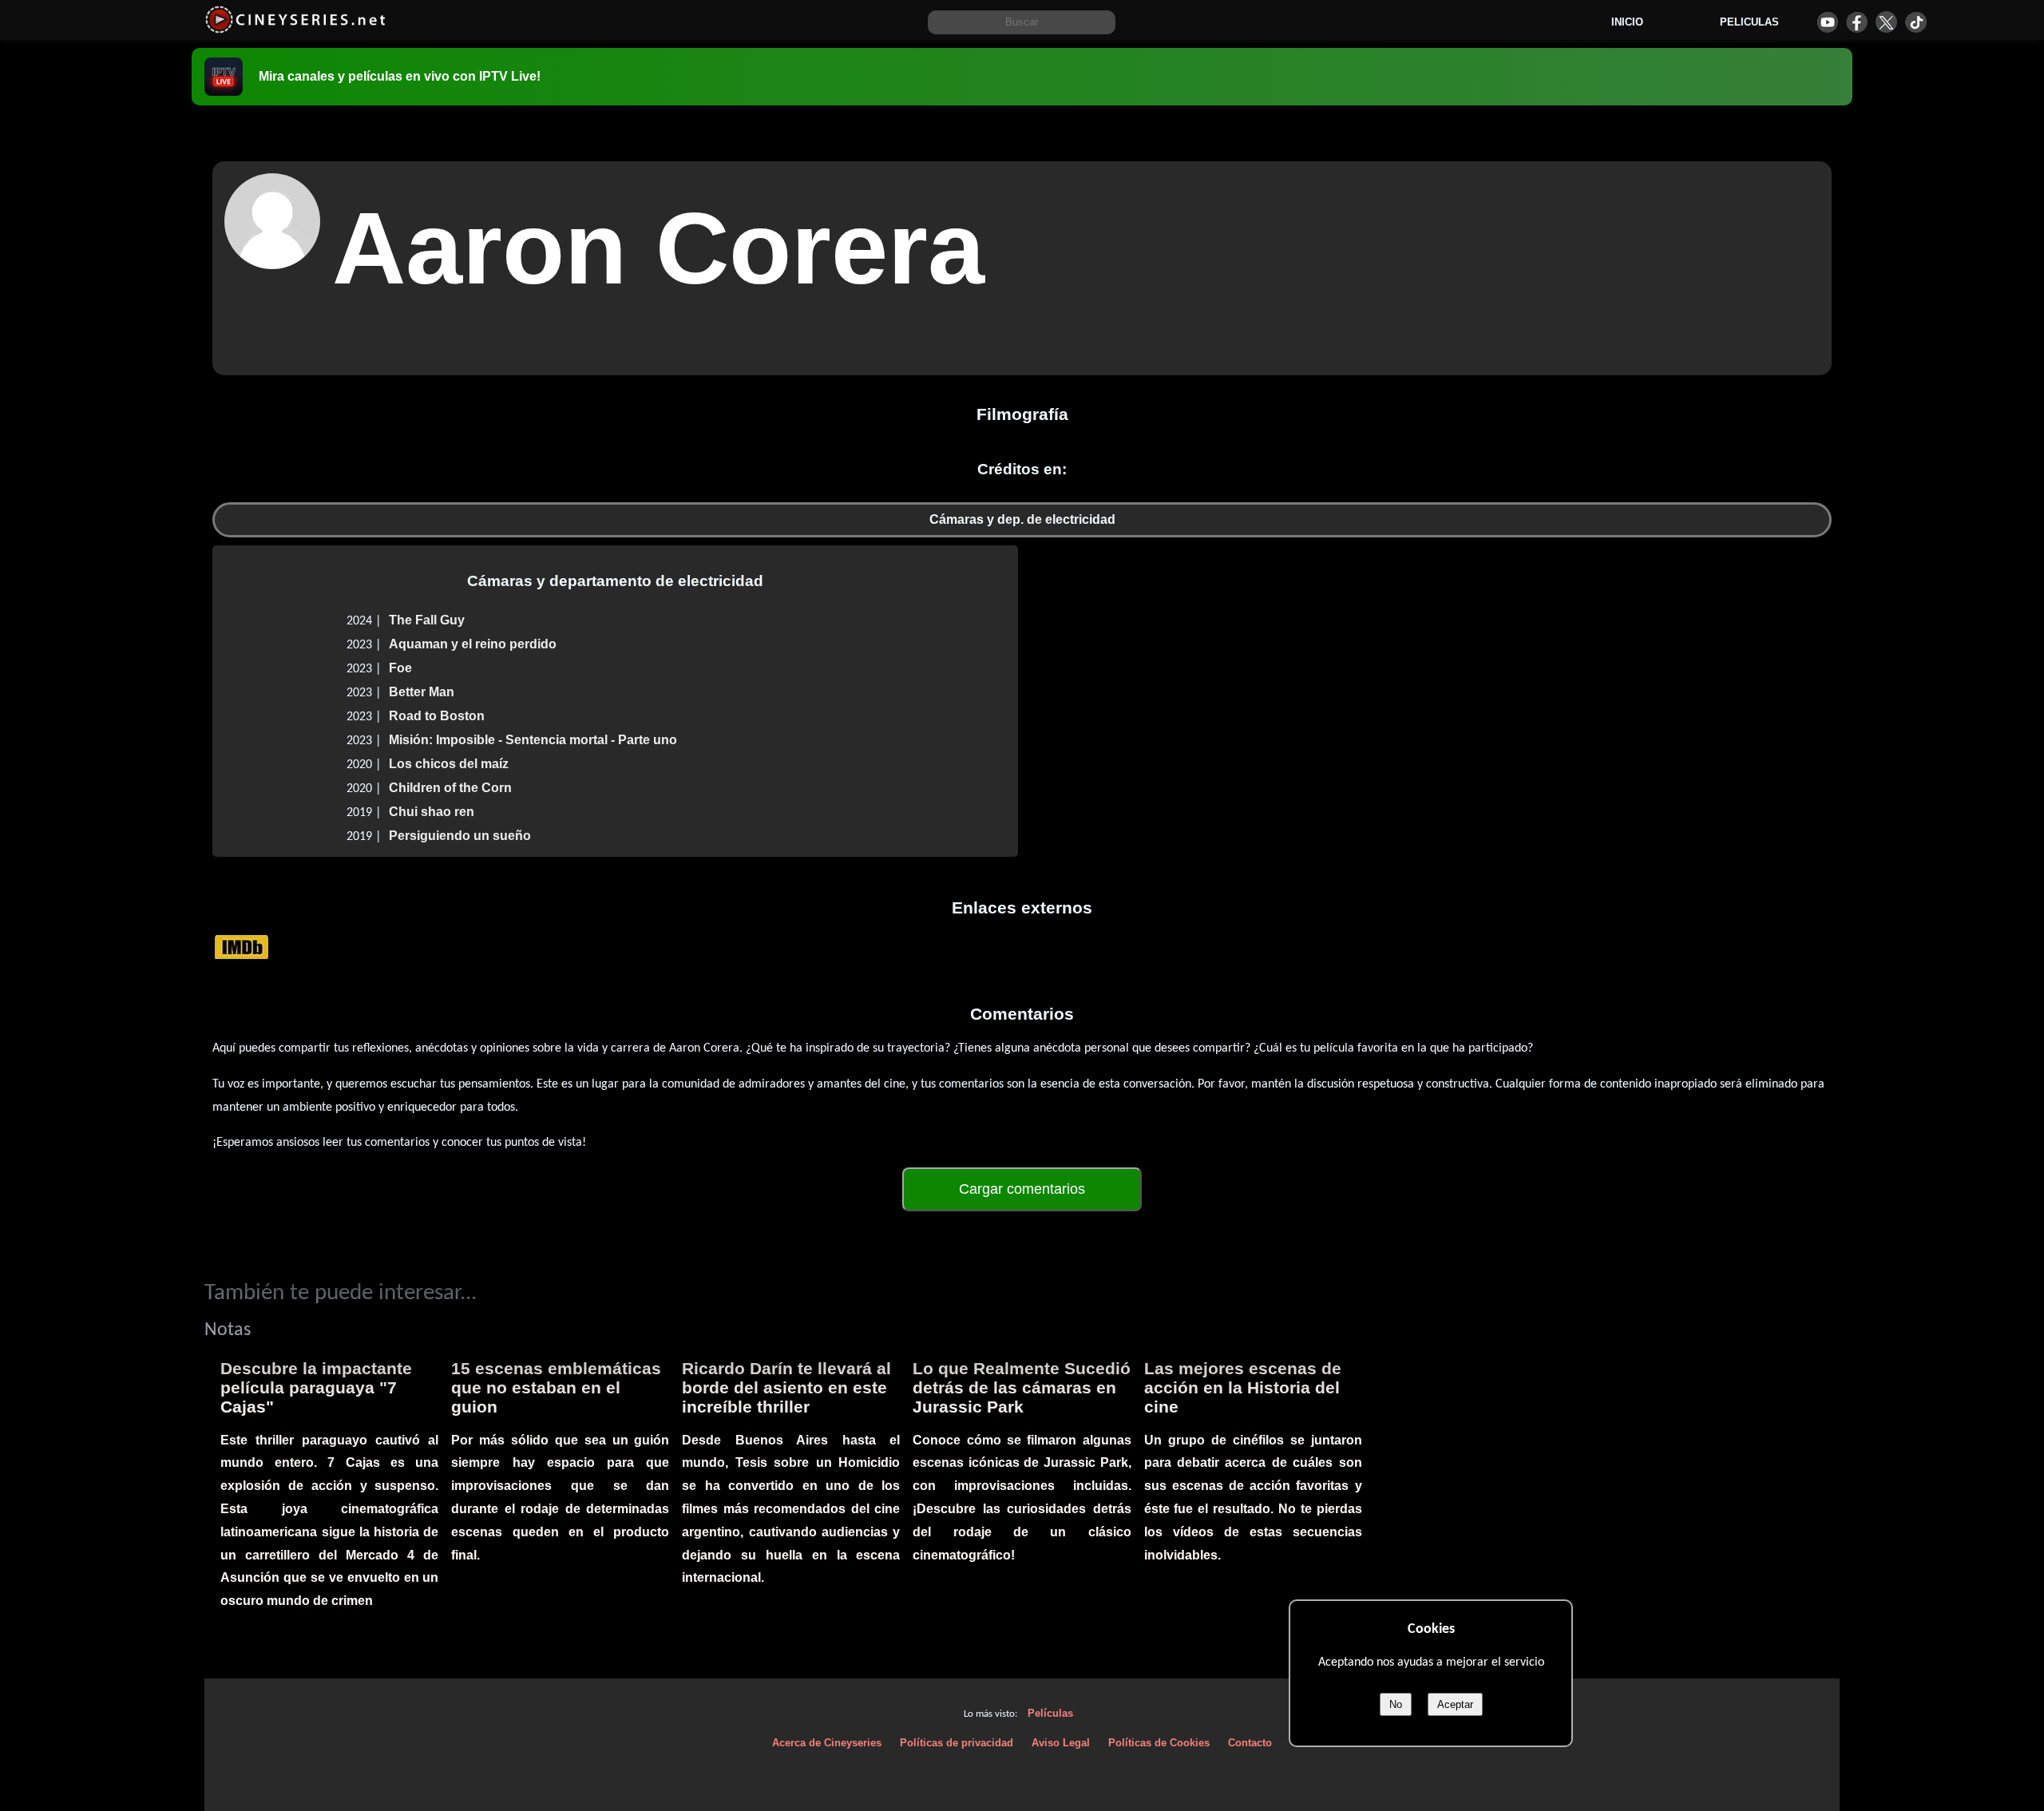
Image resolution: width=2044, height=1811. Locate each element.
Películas (1050, 1713)
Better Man (422, 692)
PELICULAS (1749, 22)
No (1396, 1704)
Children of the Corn (450, 788)
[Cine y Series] (295, 31)
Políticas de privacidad (957, 1743)
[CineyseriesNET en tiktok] (1916, 22)
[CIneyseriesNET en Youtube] (1827, 22)
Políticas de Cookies (1159, 1743)
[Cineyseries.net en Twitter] (1886, 22)
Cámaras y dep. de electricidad (1022, 519)
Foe (400, 668)
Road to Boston (437, 716)
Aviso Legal (1061, 1743)
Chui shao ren (432, 812)
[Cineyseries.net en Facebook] (1857, 22)
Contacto (1250, 1743)
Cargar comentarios (1022, 1189)
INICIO (1627, 22)
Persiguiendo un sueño (460, 836)
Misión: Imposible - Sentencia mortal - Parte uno (533, 740)
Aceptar (1455, 1704)
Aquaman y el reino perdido (473, 644)
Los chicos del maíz (449, 764)
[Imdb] (242, 946)
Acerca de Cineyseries (827, 1743)
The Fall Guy (427, 620)
